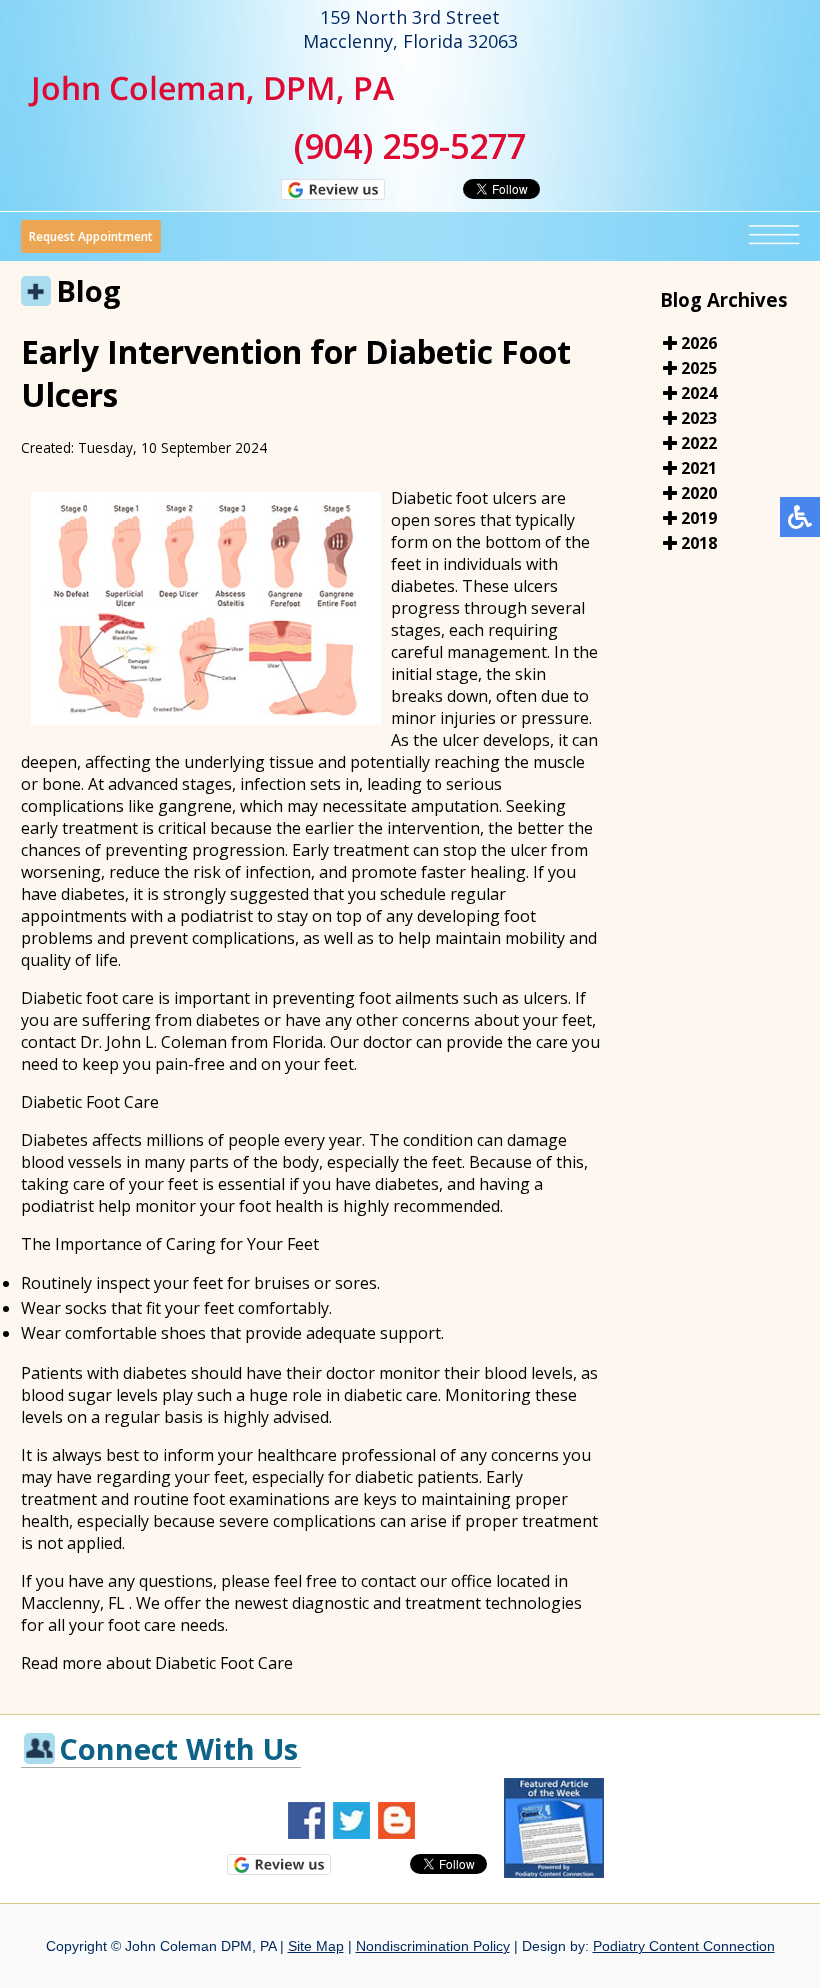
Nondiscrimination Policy (433, 1946)
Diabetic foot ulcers (466, 498)
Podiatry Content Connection (684, 1946)
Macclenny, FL (73, 1603)
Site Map (316, 1946)
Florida (297, 1042)
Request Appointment (91, 236)
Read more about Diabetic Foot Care (157, 1663)
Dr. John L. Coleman (153, 1042)
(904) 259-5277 (410, 146)
